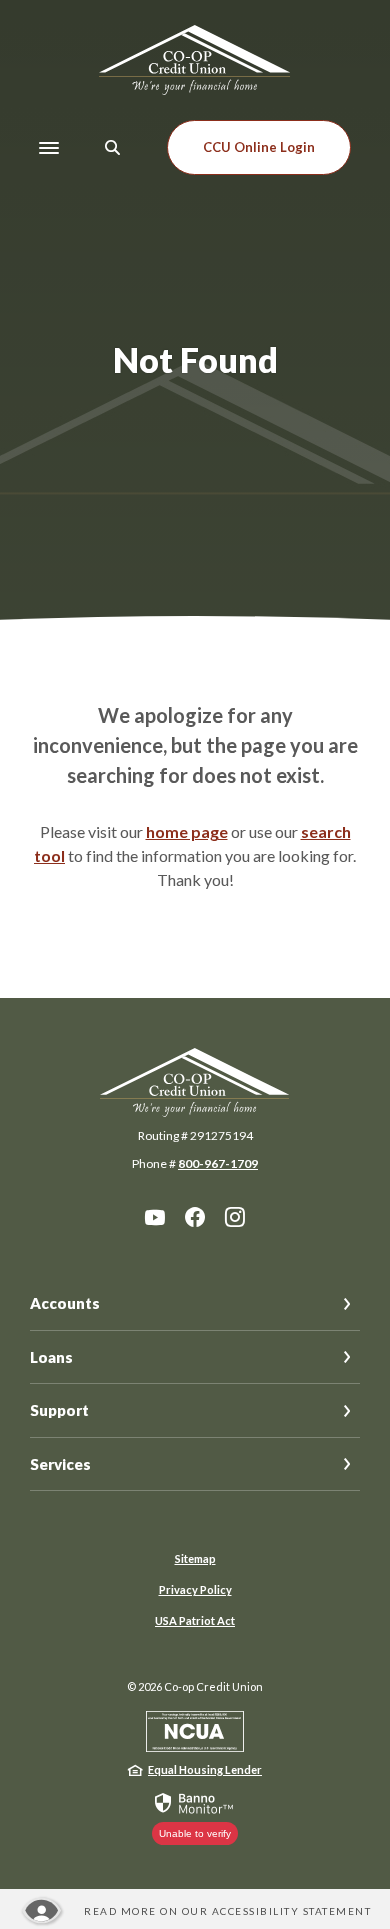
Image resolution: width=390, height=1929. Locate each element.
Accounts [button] (65, 1303)
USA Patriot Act (195, 1620)
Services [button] (60, 1464)
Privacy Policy (195, 1589)
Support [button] (59, 1410)
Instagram (235, 1217)
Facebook (195, 1217)
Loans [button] (51, 1357)
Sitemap (195, 1558)
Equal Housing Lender (205, 1769)
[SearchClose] (113, 147)
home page (187, 831)
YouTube (155, 1217)
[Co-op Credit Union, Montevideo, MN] (195, 60)
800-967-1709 (218, 1163)
